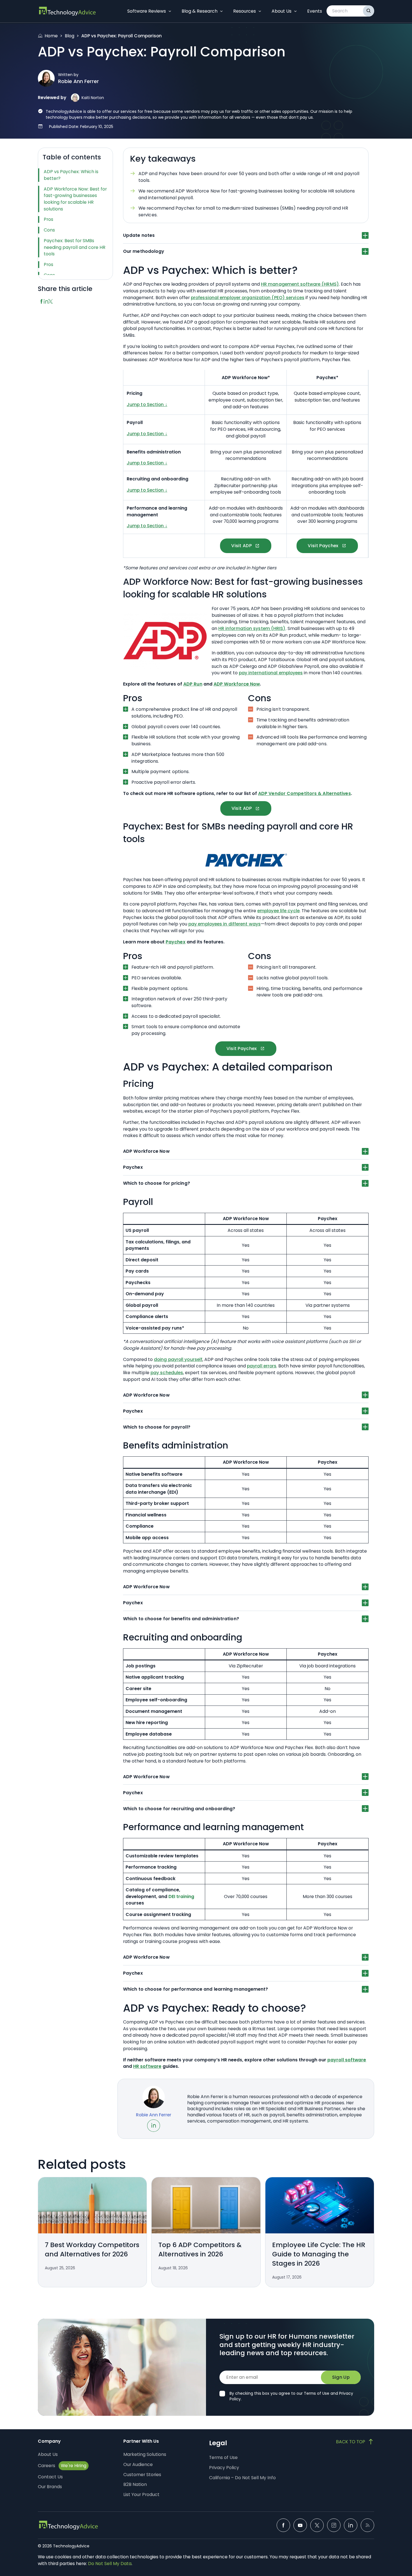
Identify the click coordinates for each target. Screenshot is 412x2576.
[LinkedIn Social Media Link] (351, 2525)
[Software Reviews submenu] (170, 11)
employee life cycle (278, 911)
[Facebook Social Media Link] (283, 2525)
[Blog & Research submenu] (221, 11)
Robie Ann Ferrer (78, 81)
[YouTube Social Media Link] (300, 2525)
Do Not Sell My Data (110, 2564)
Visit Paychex (323, 546)
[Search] (369, 11)
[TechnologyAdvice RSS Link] (367, 2525)
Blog (70, 36)
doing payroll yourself (178, 1359)
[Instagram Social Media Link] (334, 2525)
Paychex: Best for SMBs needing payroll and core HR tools (75, 247)
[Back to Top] (355, 2442)
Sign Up (341, 2377)
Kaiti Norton (93, 98)
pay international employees (271, 673)
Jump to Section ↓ (147, 404)
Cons (49, 230)
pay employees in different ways (224, 924)
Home (51, 36)
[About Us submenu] (295, 11)
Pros (48, 219)
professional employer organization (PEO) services (248, 298)
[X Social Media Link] (317, 2525)
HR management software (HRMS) (300, 284)
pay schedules (167, 1373)
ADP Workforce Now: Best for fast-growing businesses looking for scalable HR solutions (75, 199)
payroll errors (262, 1366)
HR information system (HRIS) (252, 628)
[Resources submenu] (260, 11)
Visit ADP (241, 546)
